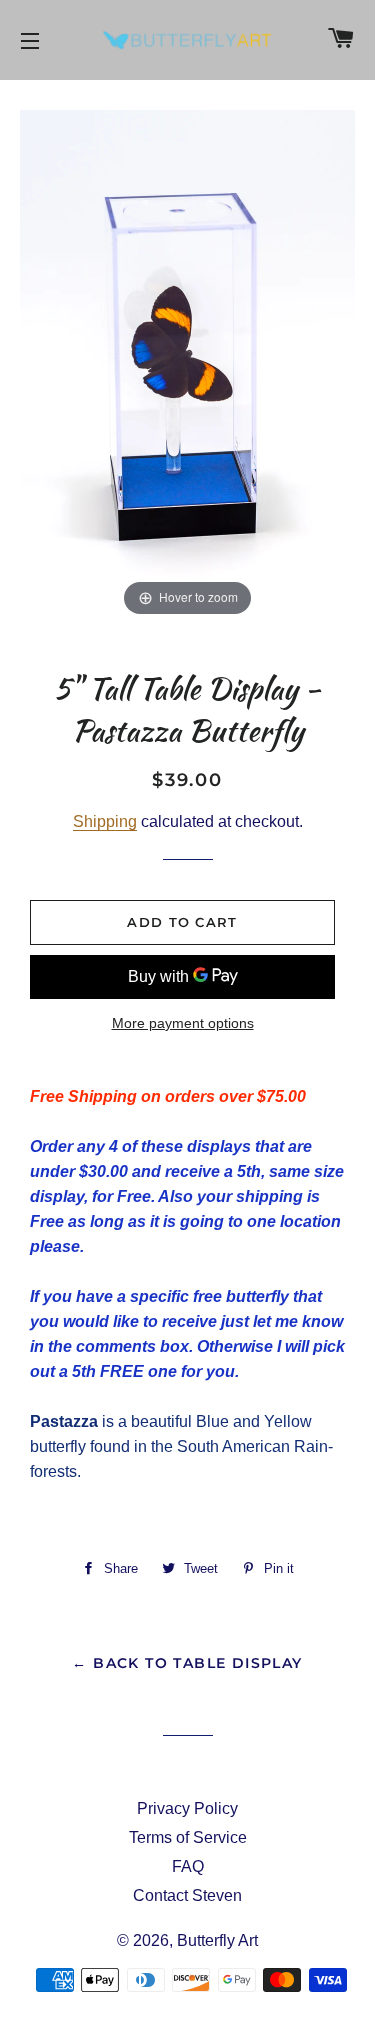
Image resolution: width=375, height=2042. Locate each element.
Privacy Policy (187, 1808)
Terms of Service (188, 1837)
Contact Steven (187, 1895)
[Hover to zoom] (187, 364)
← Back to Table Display (187, 1663)
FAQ (188, 1866)
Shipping (105, 821)
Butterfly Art (217, 1940)
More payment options (183, 1023)
